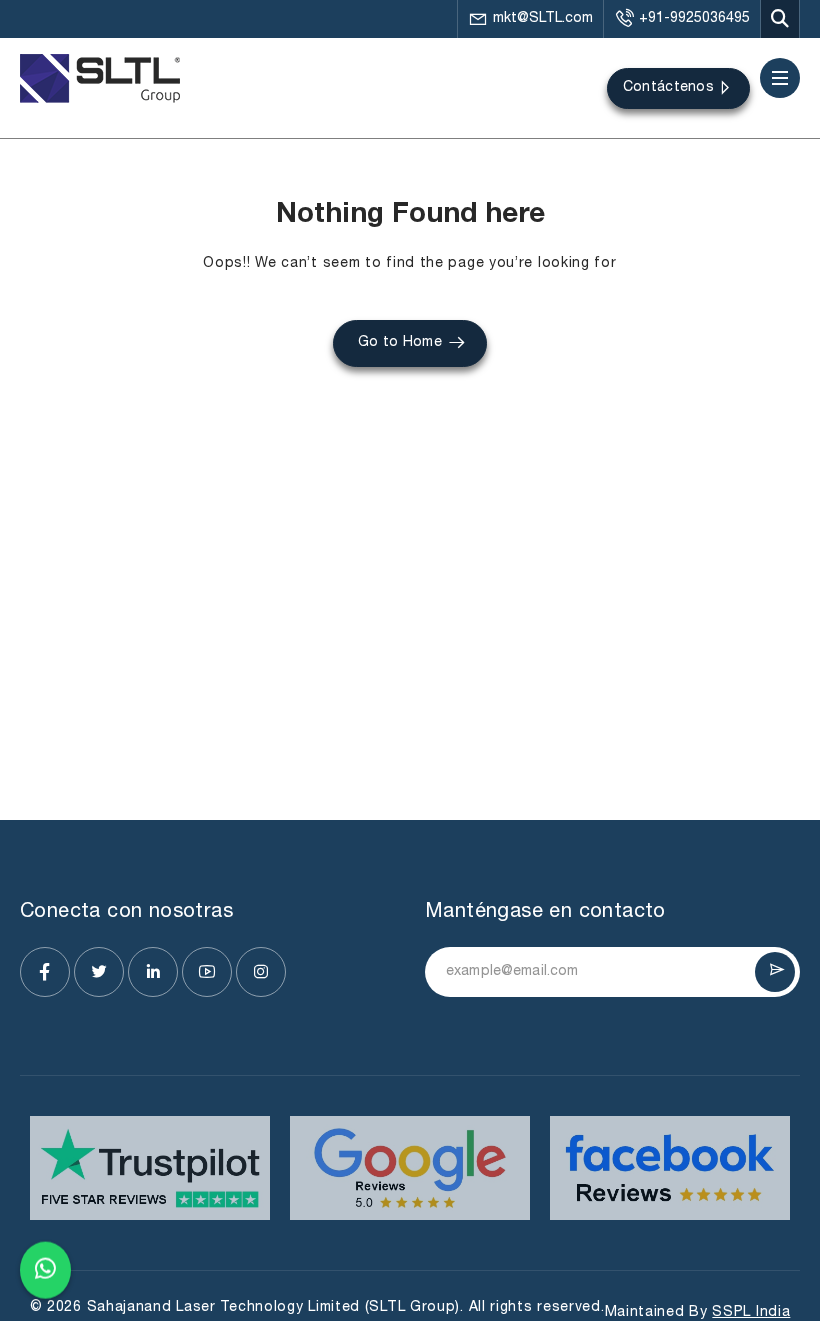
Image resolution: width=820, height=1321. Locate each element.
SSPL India (751, 1312)
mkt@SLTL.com (543, 18)
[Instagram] (261, 972)
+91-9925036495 (694, 18)
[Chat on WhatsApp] (45, 1270)
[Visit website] (150, 1168)
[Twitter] (99, 972)
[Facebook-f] (45, 972)
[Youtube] (207, 972)
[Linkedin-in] (153, 972)
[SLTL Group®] (100, 78)
